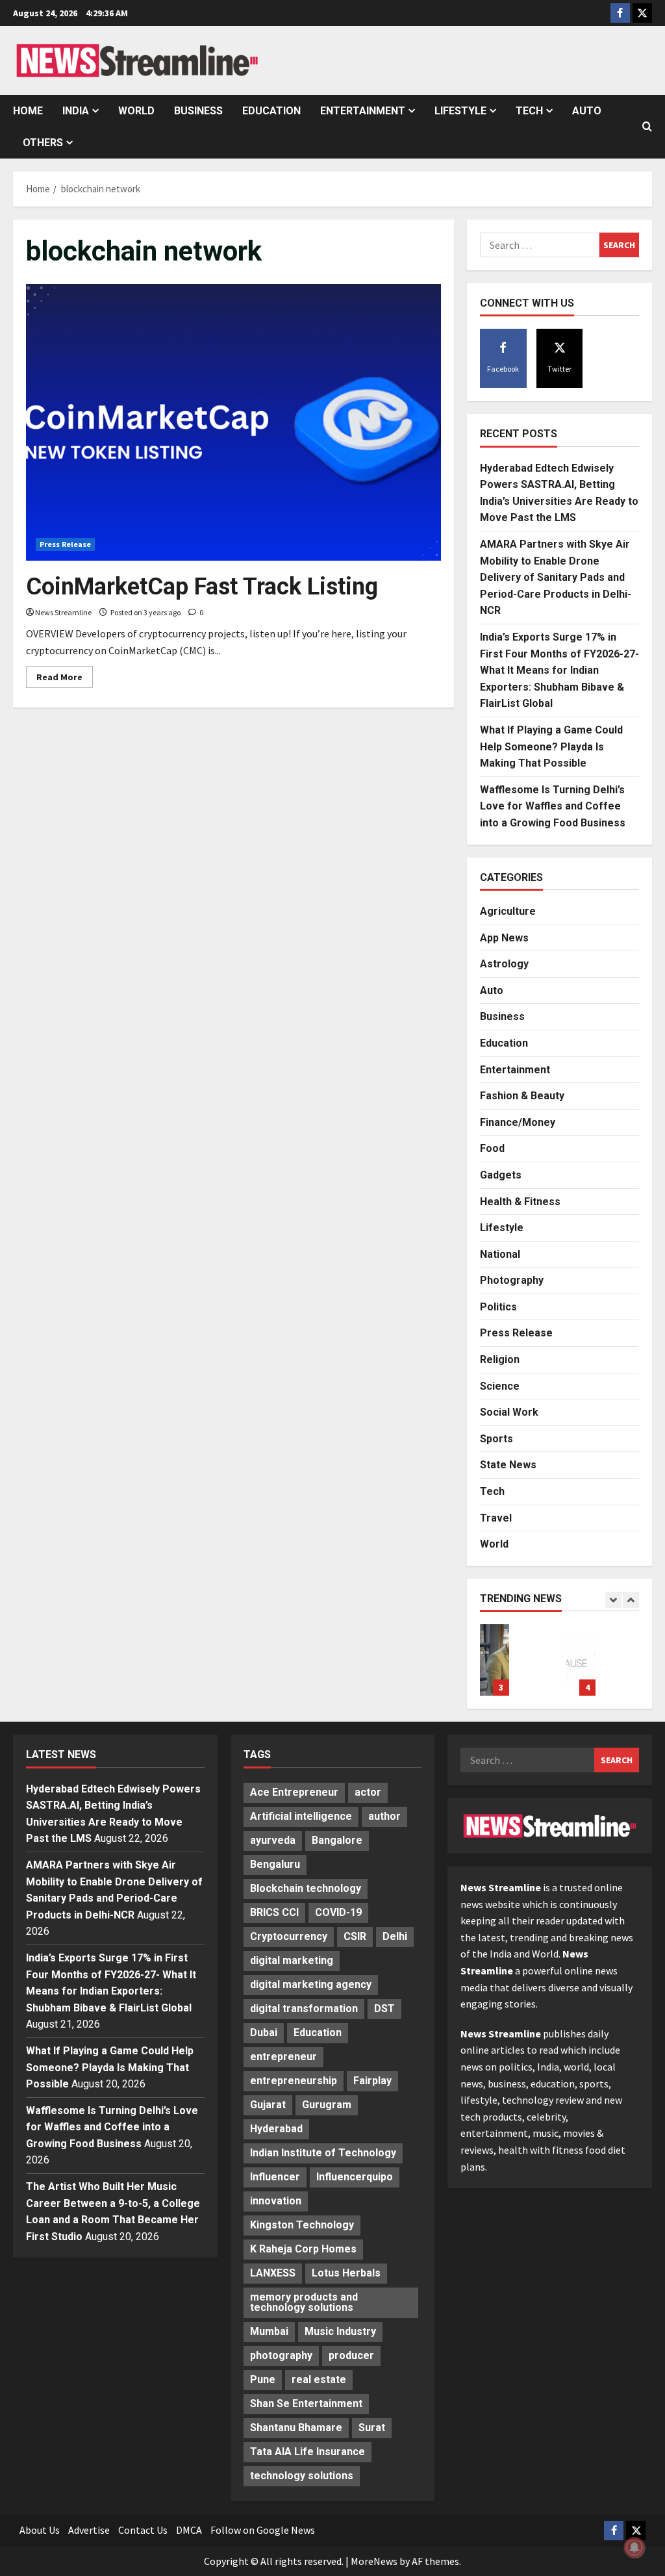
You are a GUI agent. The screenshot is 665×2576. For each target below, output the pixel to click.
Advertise (89, 2530)
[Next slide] (631, 1600)
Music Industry (340, 2331)
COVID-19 (338, 1912)
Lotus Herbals (346, 2273)
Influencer (275, 2177)
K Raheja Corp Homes (303, 2249)
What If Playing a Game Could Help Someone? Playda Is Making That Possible (551, 746)
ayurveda (273, 1840)
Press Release (65, 544)
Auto (587, 111)
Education (271, 111)
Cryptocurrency (289, 1936)
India (76, 111)
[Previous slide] (613, 1600)
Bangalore (337, 1840)
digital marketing (292, 1960)
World (136, 111)
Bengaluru (275, 1864)
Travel (496, 1518)
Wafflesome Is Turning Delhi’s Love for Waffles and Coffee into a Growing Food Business (553, 806)
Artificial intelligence (301, 1816)
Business (198, 111)
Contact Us (143, 2530)
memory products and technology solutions (304, 2302)
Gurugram (327, 2105)
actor (368, 1792)
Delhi (395, 1936)
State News (508, 1465)
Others (43, 143)
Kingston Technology (302, 2225)
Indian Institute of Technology (323, 2153)
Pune (263, 2379)
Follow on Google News (263, 2530)
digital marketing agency (311, 1984)
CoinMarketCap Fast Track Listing (205, 587)
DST (384, 2009)
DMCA (189, 2530)
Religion (500, 1359)
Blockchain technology (306, 1888)
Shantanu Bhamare (296, 2428)
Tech (529, 111)
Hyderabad (276, 2129)
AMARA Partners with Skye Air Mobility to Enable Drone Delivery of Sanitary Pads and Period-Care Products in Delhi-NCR (556, 577)
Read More (65, 679)
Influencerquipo (355, 2177)
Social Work (509, 1412)
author (384, 1816)
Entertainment (363, 111)
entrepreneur (283, 2057)
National (500, 1254)
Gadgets (501, 1175)
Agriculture (508, 911)
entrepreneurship (294, 2081)
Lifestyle (460, 111)
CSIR (355, 1936)
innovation (276, 2201)
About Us (40, 2530)
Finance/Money (518, 1122)
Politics (498, 1307)
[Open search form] (647, 127)
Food (492, 1148)
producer (351, 2355)
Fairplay (372, 2081)
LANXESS (273, 2273)
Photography (512, 1280)
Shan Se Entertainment (306, 2404)
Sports (496, 1439)
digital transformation (304, 2009)
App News (504, 938)
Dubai (264, 2033)
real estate (319, 2379)
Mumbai (269, 2331)
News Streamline (63, 612)
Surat (372, 2428)
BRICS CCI (274, 1912)
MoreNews (374, 2561)
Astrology (504, 964)
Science (500, 1386)
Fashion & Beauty (522, 1096)
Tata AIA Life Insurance (307, 2452)
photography (281, 2355)
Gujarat (268, 2105)
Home (28, 111)
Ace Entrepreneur (294, 1792)
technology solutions (302, 2476)
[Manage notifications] (634, 2547)
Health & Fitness (520, 1202)
